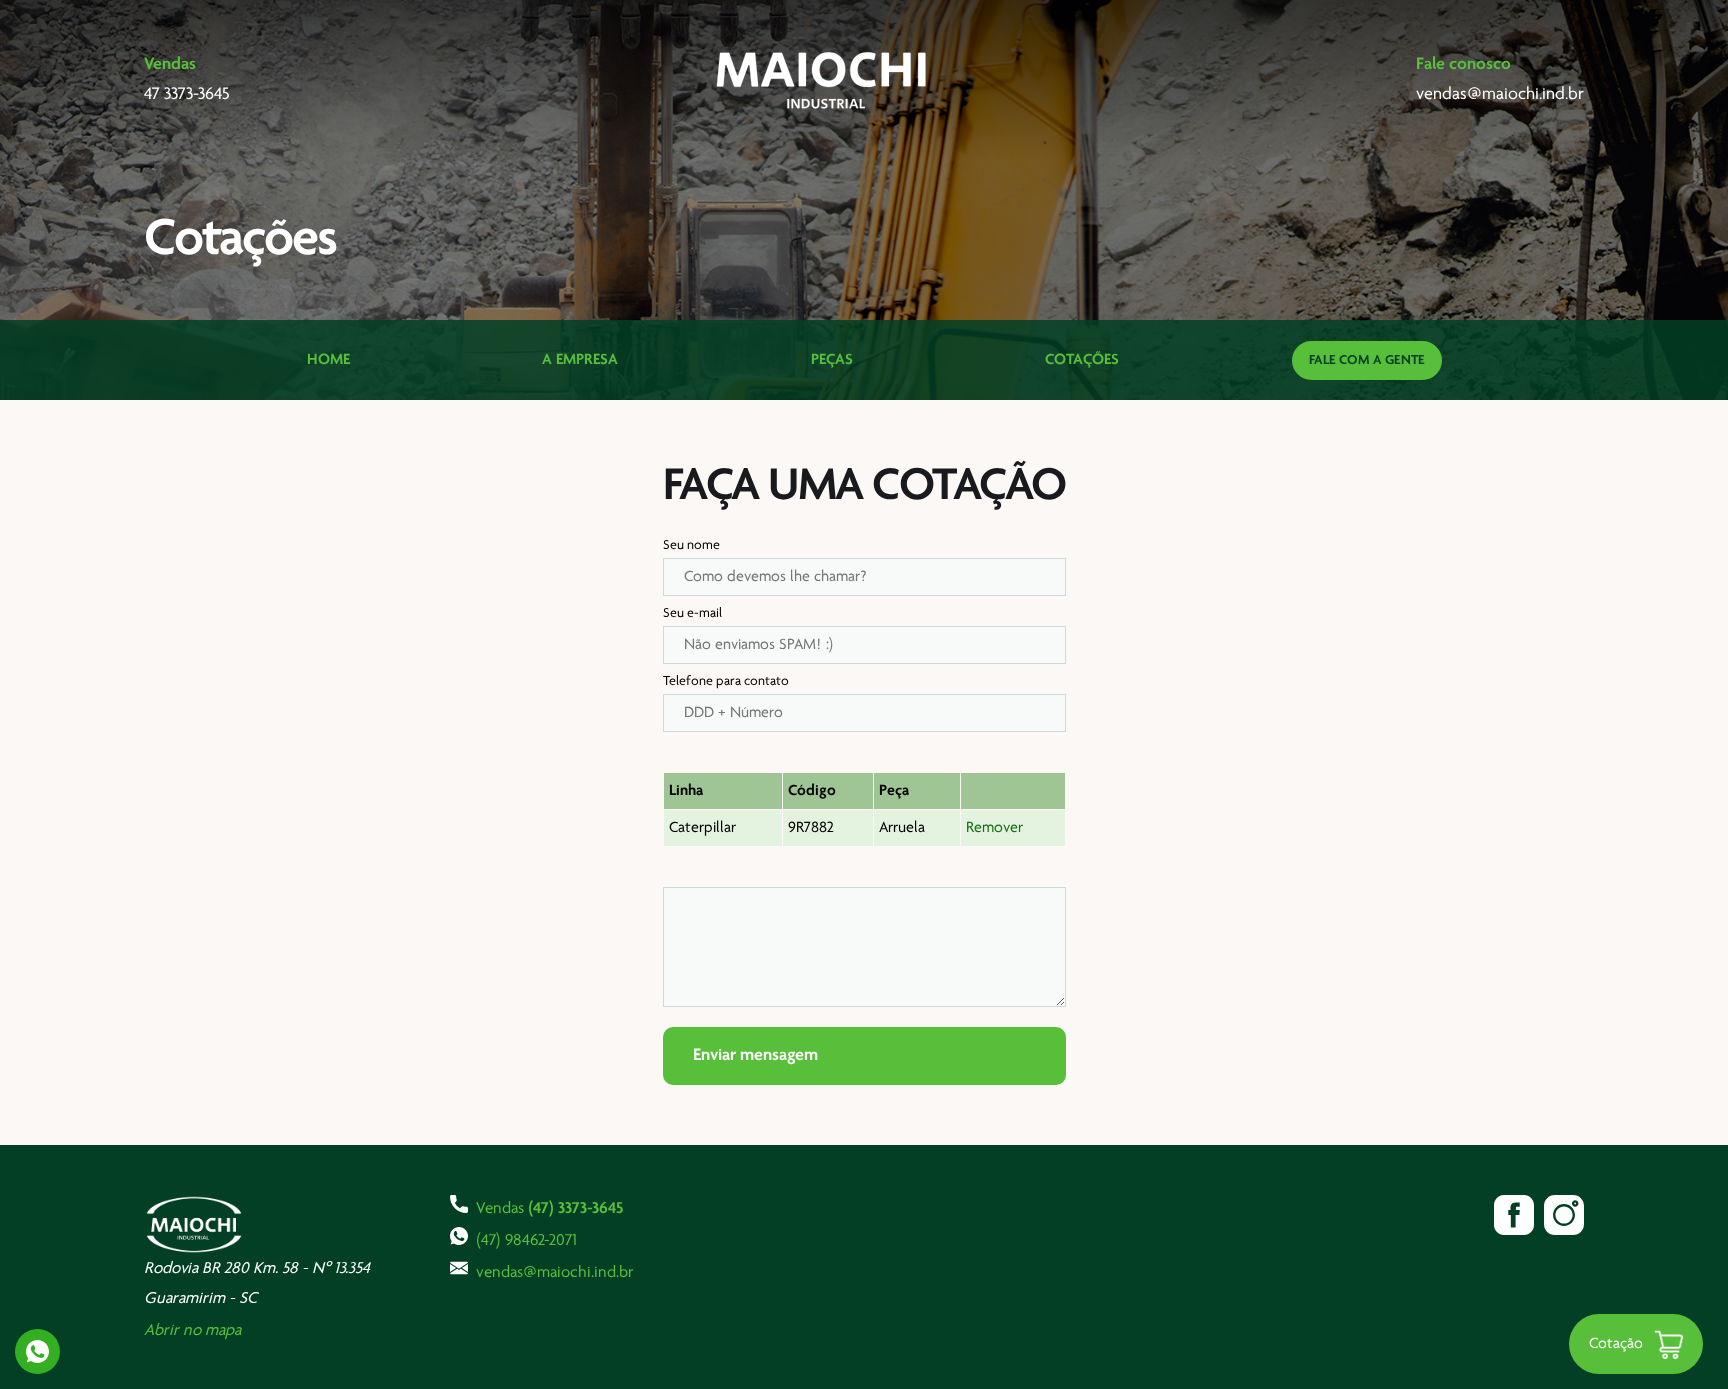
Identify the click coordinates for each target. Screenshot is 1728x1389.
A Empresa (580, 360)
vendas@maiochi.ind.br (555, 1272)
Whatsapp (37, 1351)
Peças (832, 360)
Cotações (1082, 360)
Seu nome (691, 545)
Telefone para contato (726, 681)
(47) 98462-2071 (526, 1240)
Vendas (549, 1208)
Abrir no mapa (192, 1330)
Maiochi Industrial (823, 80)
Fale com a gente (1367, 360)
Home (328, 360)
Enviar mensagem (755, 1056)
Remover (994, 828)
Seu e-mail (692, 613)
